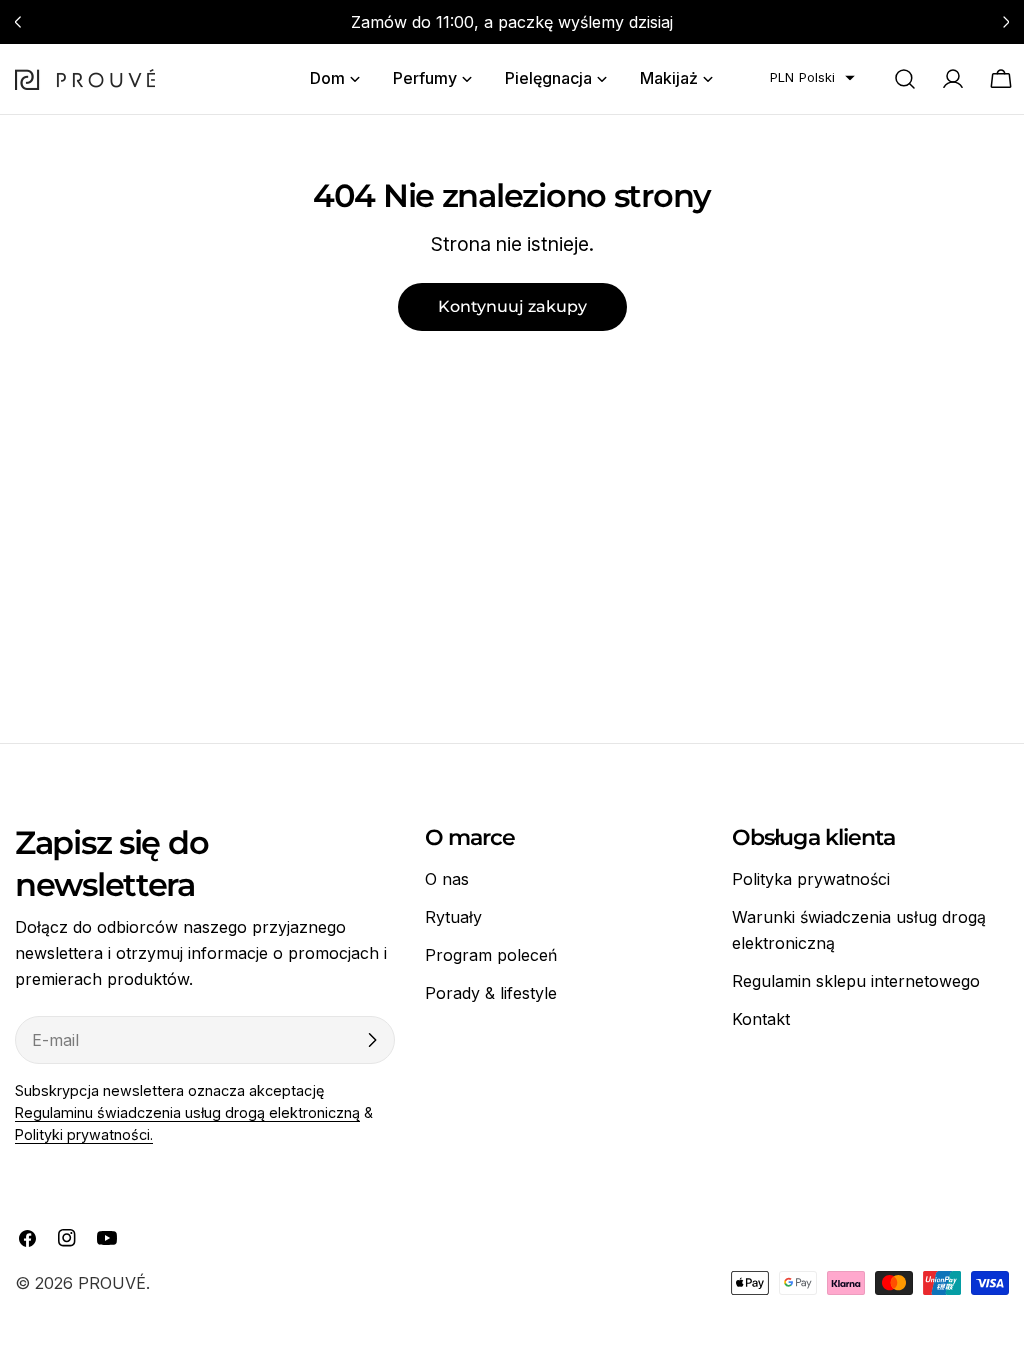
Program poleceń (491, 955)
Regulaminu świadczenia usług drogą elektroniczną (187, 1112)
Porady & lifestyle (491, 993)
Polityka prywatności (811, 879)
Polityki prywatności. (84, 1134)
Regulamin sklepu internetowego (856, 981)
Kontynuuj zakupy (512, 306)
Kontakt (761, 1019)
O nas (447, 879)
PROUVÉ (112, 1283)
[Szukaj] (905, 79)
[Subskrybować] (372, 1040)
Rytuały (453, 917)
